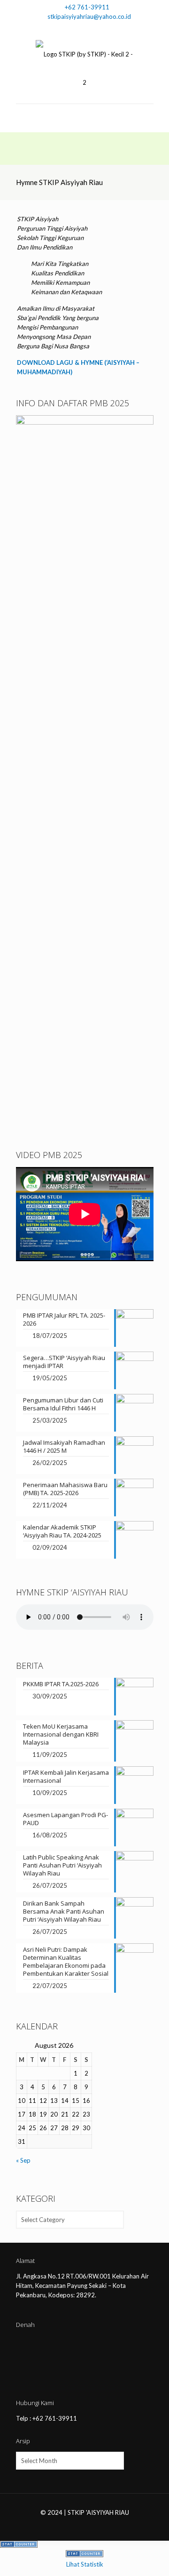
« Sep (23, 2160)
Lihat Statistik (85, 2564)
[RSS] (103, 28)
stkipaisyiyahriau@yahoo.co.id (89, 16)
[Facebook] (66, 28)
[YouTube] (79, 28)
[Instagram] (91, 28)
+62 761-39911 (87, 7)
